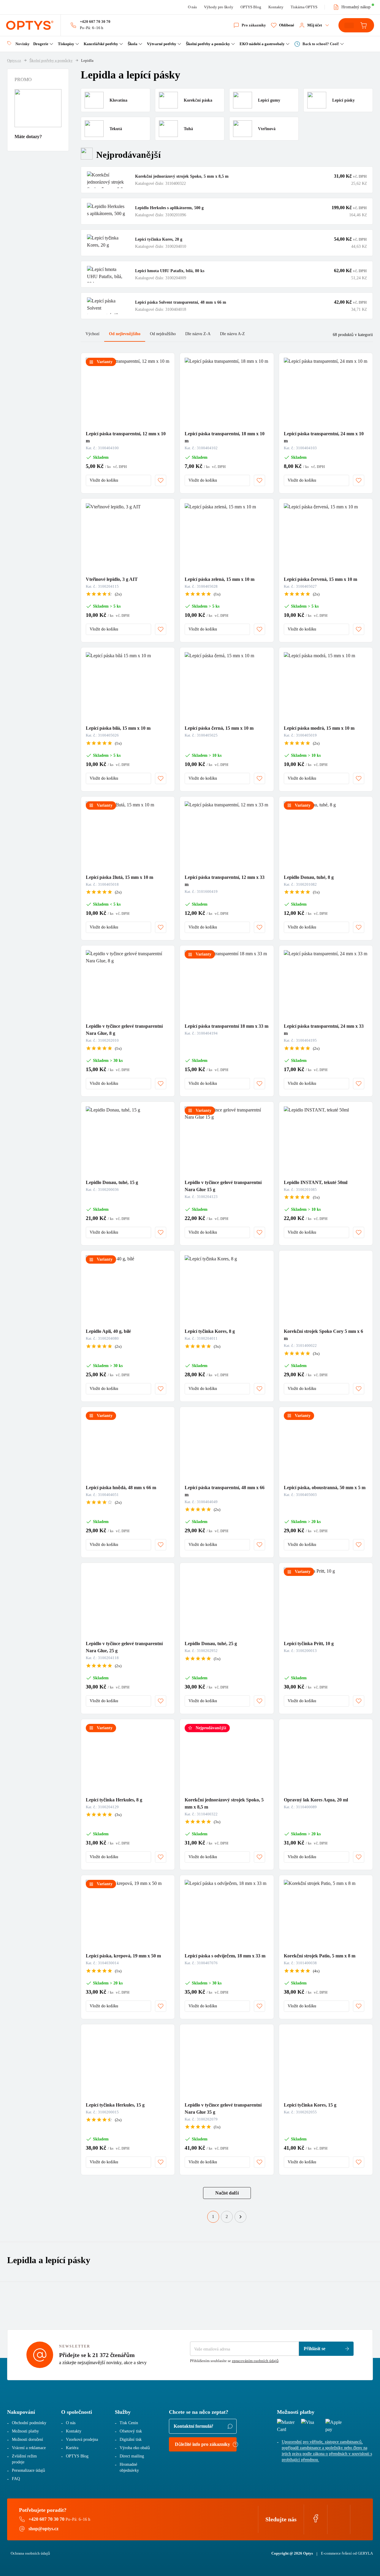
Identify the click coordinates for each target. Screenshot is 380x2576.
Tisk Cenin (129, 2423)
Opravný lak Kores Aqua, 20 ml (316, 1800)
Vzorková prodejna (82, 2439)
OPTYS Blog (251, 7)
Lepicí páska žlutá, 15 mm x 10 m (119, 877)
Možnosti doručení (27, 2439)
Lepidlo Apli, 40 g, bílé (108, 1331)
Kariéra (72, 2448)
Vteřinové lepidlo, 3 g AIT (112, 579)
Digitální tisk (131, 2439)
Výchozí (92, 334)
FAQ (16, 2479)
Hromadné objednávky (129, 2467)
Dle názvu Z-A (198, 334)
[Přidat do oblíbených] (161, 480)
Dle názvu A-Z (232, 334)
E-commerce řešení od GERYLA (347, 2553)
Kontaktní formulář (193, 2426)
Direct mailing (132, 2456)
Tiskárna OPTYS (304, 7)
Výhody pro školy (219, 7)
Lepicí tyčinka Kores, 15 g (310, 2105)
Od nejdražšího (163, 334)
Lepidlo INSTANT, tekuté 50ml (316, 1182)
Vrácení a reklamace (29, 2448)
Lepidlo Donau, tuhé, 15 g (112, 1182)
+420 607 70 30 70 (95, 22)
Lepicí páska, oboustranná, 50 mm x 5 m (325, 1488)
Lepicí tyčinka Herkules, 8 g (114, 1800)
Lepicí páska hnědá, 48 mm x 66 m (121, 1488)
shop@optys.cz (43, 2529)
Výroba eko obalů (135, 2448)
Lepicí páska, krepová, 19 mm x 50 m (123, 1956)
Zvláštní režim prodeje (24, 2459)
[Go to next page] (240, 2217)
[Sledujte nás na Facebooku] (316, 2521)
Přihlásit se (315, 2349)
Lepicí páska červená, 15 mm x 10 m (320, 579)
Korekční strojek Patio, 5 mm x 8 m (320, 1956)
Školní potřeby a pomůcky (51, 60)
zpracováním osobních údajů (255, 2361)
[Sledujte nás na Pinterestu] (362, 2521)
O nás (192, 7)
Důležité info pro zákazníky (202, 2444)
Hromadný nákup (356, 7)
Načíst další (227, 2193)
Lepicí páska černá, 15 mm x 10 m (219, 728)
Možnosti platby (25, 2431)
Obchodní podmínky (29, 2423)
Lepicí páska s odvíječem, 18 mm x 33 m (225, 1956)
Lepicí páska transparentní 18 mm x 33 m (227, 1026)
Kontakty (276, 7)
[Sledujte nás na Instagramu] (339, 2521)
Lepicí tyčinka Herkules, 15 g (115, 2105)
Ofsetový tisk (131, 2431)
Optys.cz (14, 60)
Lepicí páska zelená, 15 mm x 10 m (220, 579)
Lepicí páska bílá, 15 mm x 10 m (118, 728)
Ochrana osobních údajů (30, 2553)
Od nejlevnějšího (125, 334)
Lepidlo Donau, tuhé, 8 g (309, 877)
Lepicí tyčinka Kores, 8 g (210, 1331)
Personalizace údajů (28, 2470)
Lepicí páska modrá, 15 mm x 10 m (319, 728)
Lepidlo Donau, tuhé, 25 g (211, 1643)
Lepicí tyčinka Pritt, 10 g (309, 1643)
